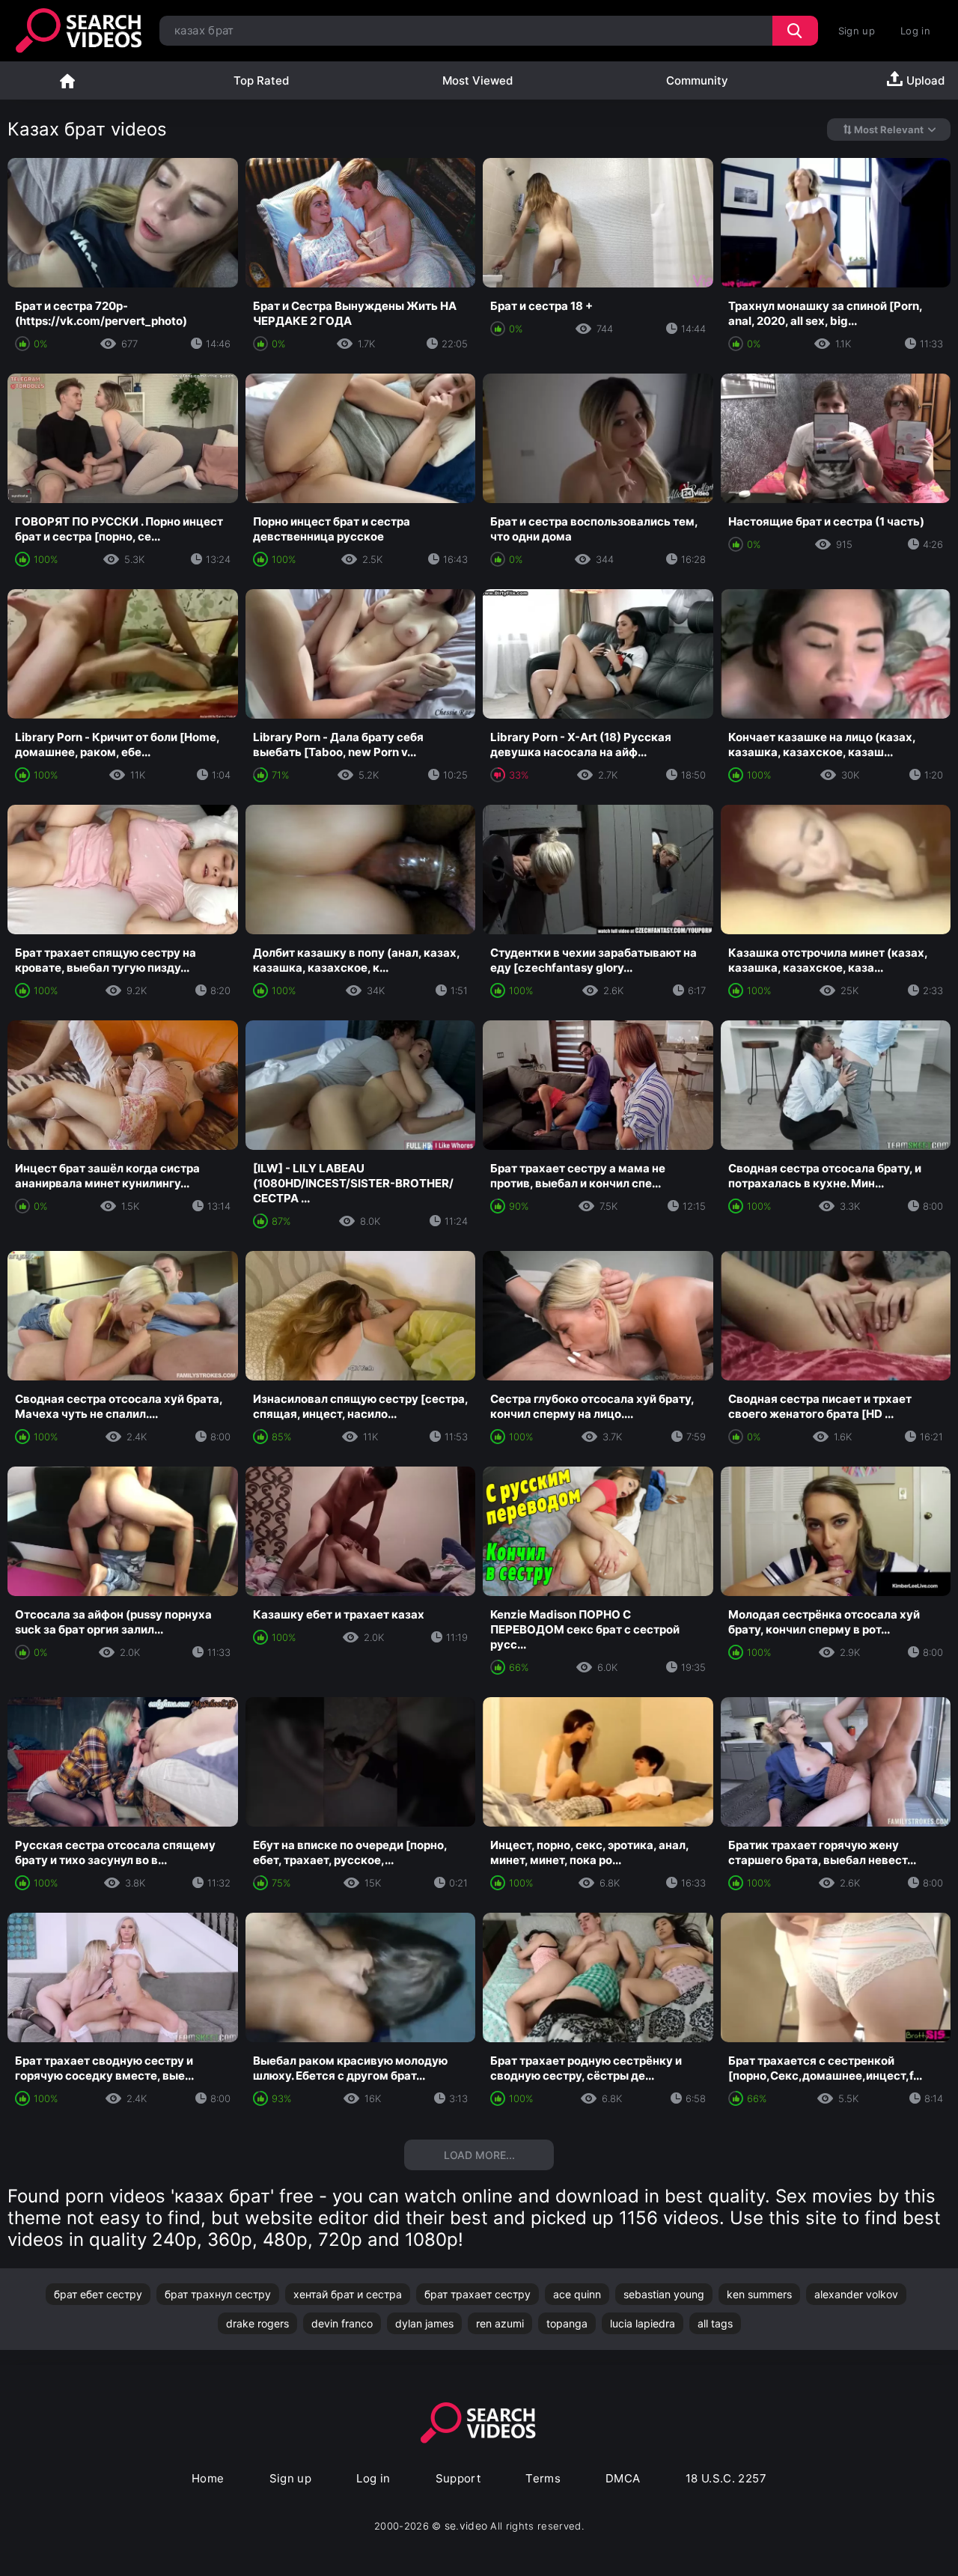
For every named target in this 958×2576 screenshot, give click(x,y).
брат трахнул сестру (218, 2294)
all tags (715, 2323)
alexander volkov (856, 2294)
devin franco (342, 2323)
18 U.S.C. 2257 (726, 2478)
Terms (543, 2478)
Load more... (479, 2155)
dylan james (424, 2323)
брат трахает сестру (478, 2294)
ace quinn (577, 2294)
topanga (567, 2323)
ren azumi (500, 2323)
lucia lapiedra (643, 2323)
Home (67, 80)
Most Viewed (478, 80)
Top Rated (261, 80)
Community (697, 80)
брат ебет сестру (98, 2294)
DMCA (623, 2478)
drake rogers (257, 2323)
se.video (466, 2525)
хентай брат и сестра (348, 2294)
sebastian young (664, 2294)
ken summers (759, 2294)
